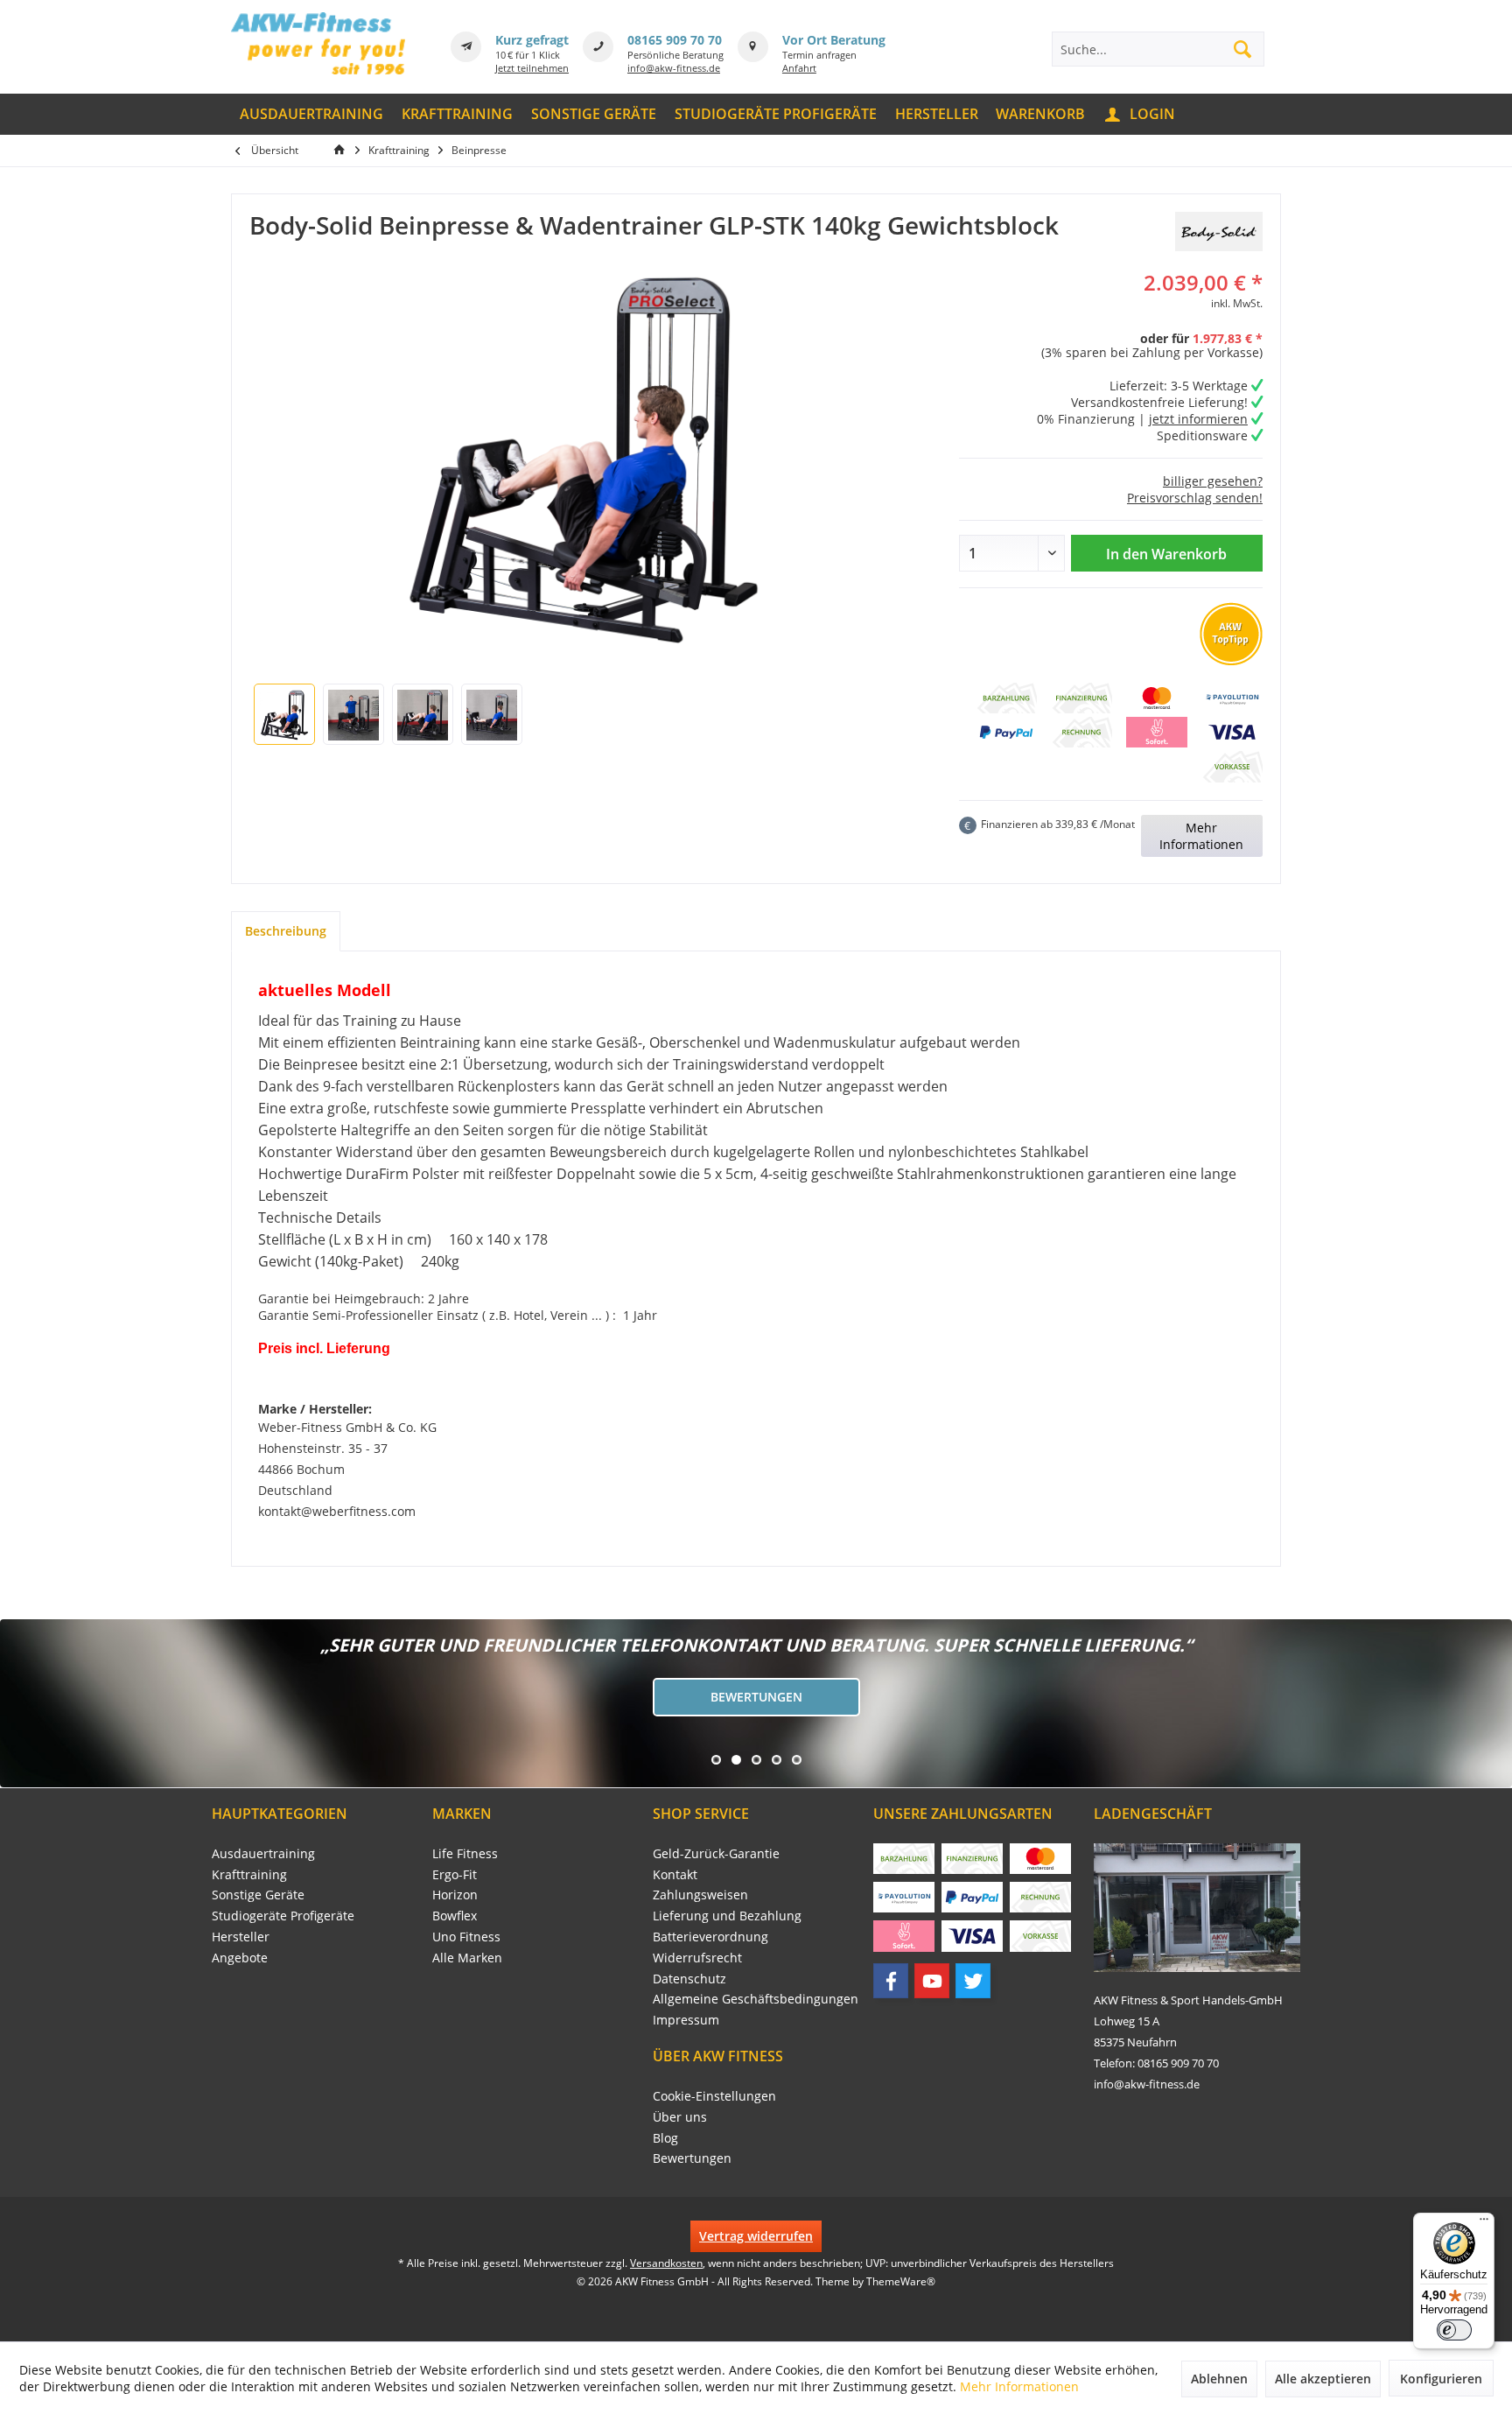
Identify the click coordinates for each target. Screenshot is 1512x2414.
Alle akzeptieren (1323, 2379)
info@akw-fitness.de (674, 68)
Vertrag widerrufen (756, 2236)
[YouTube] (932, 1981)
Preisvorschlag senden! (1195, 498)
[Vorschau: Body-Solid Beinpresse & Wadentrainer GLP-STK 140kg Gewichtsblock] (284, 714)
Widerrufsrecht (697, 1958)
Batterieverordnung (710, 1937)
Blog (665, 2138)
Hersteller (241, 1937)
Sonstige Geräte (258, 1895)
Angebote (240, 1958)
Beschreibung (286, 931)
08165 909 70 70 (675, 40)
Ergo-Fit (455, 1874)
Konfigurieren (1441, 2379)
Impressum (686, 2020)
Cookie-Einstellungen (714, 2096)
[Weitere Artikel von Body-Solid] (1219, 232)
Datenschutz (689, 1979)
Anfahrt (799, 68)
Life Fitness (465, 1853)
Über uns (680, 2117)
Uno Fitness (466, 1937)
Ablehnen (1219, 2379)
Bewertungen (756, 1697)
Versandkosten (666, 2263)
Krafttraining (249, 1874)
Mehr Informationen (1201, 836)
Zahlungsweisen (700, 1895)
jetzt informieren (1198, 419)
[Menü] (1484, 2223)
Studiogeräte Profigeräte (283, 1916)
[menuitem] (312, 114)
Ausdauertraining (263, 1853)
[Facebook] (891, 1981)
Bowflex (455, 1916)
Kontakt (675, 1874)
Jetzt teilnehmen (532, 68)
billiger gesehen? (1213, 481)
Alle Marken (467, 1958)
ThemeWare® (901, 2281)
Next (17, 1703)
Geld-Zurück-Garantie (716, 1853)
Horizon (455, 1895)
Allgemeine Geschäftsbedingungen (756, 1999)
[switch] (1454, 2330)
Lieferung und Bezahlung (727, 1916)
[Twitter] (973, 1981)
